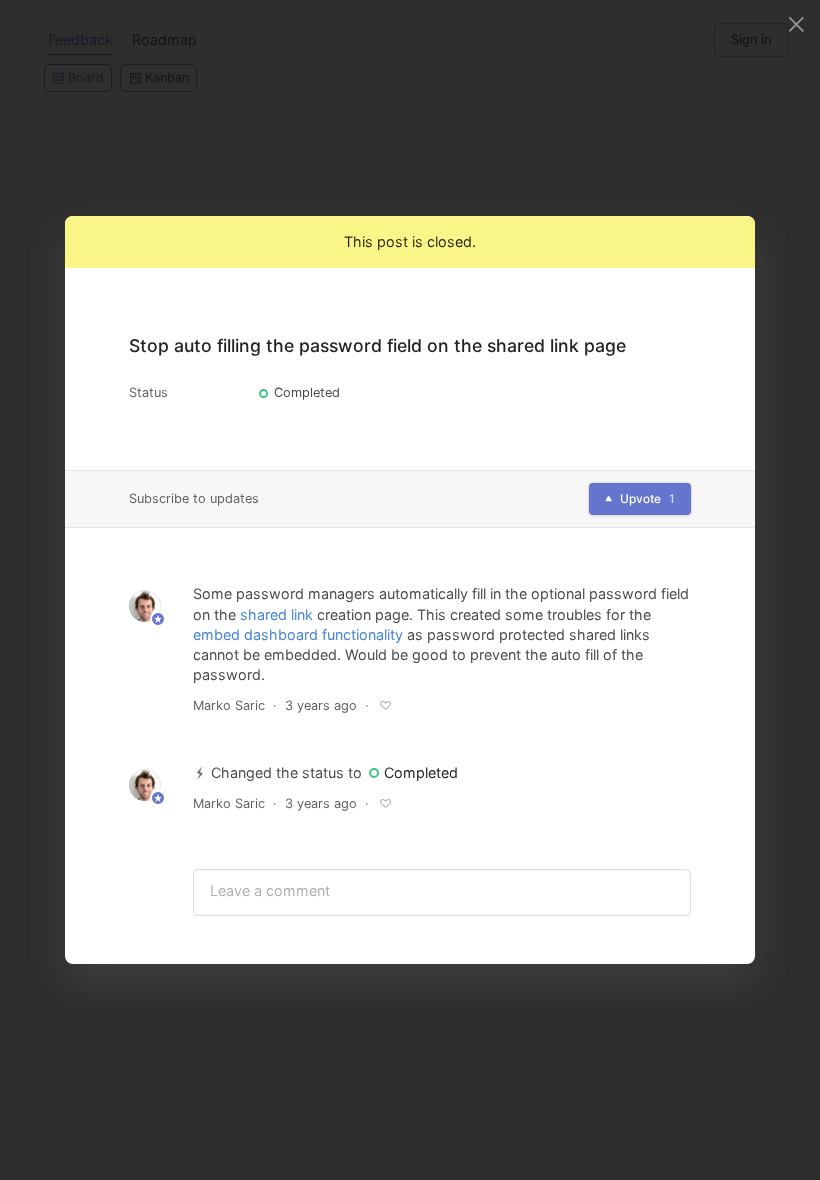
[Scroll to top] (722, 896)
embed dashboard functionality (298, 634)
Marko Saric (229, 705)
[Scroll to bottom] (722, 944)
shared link (276, 614)
